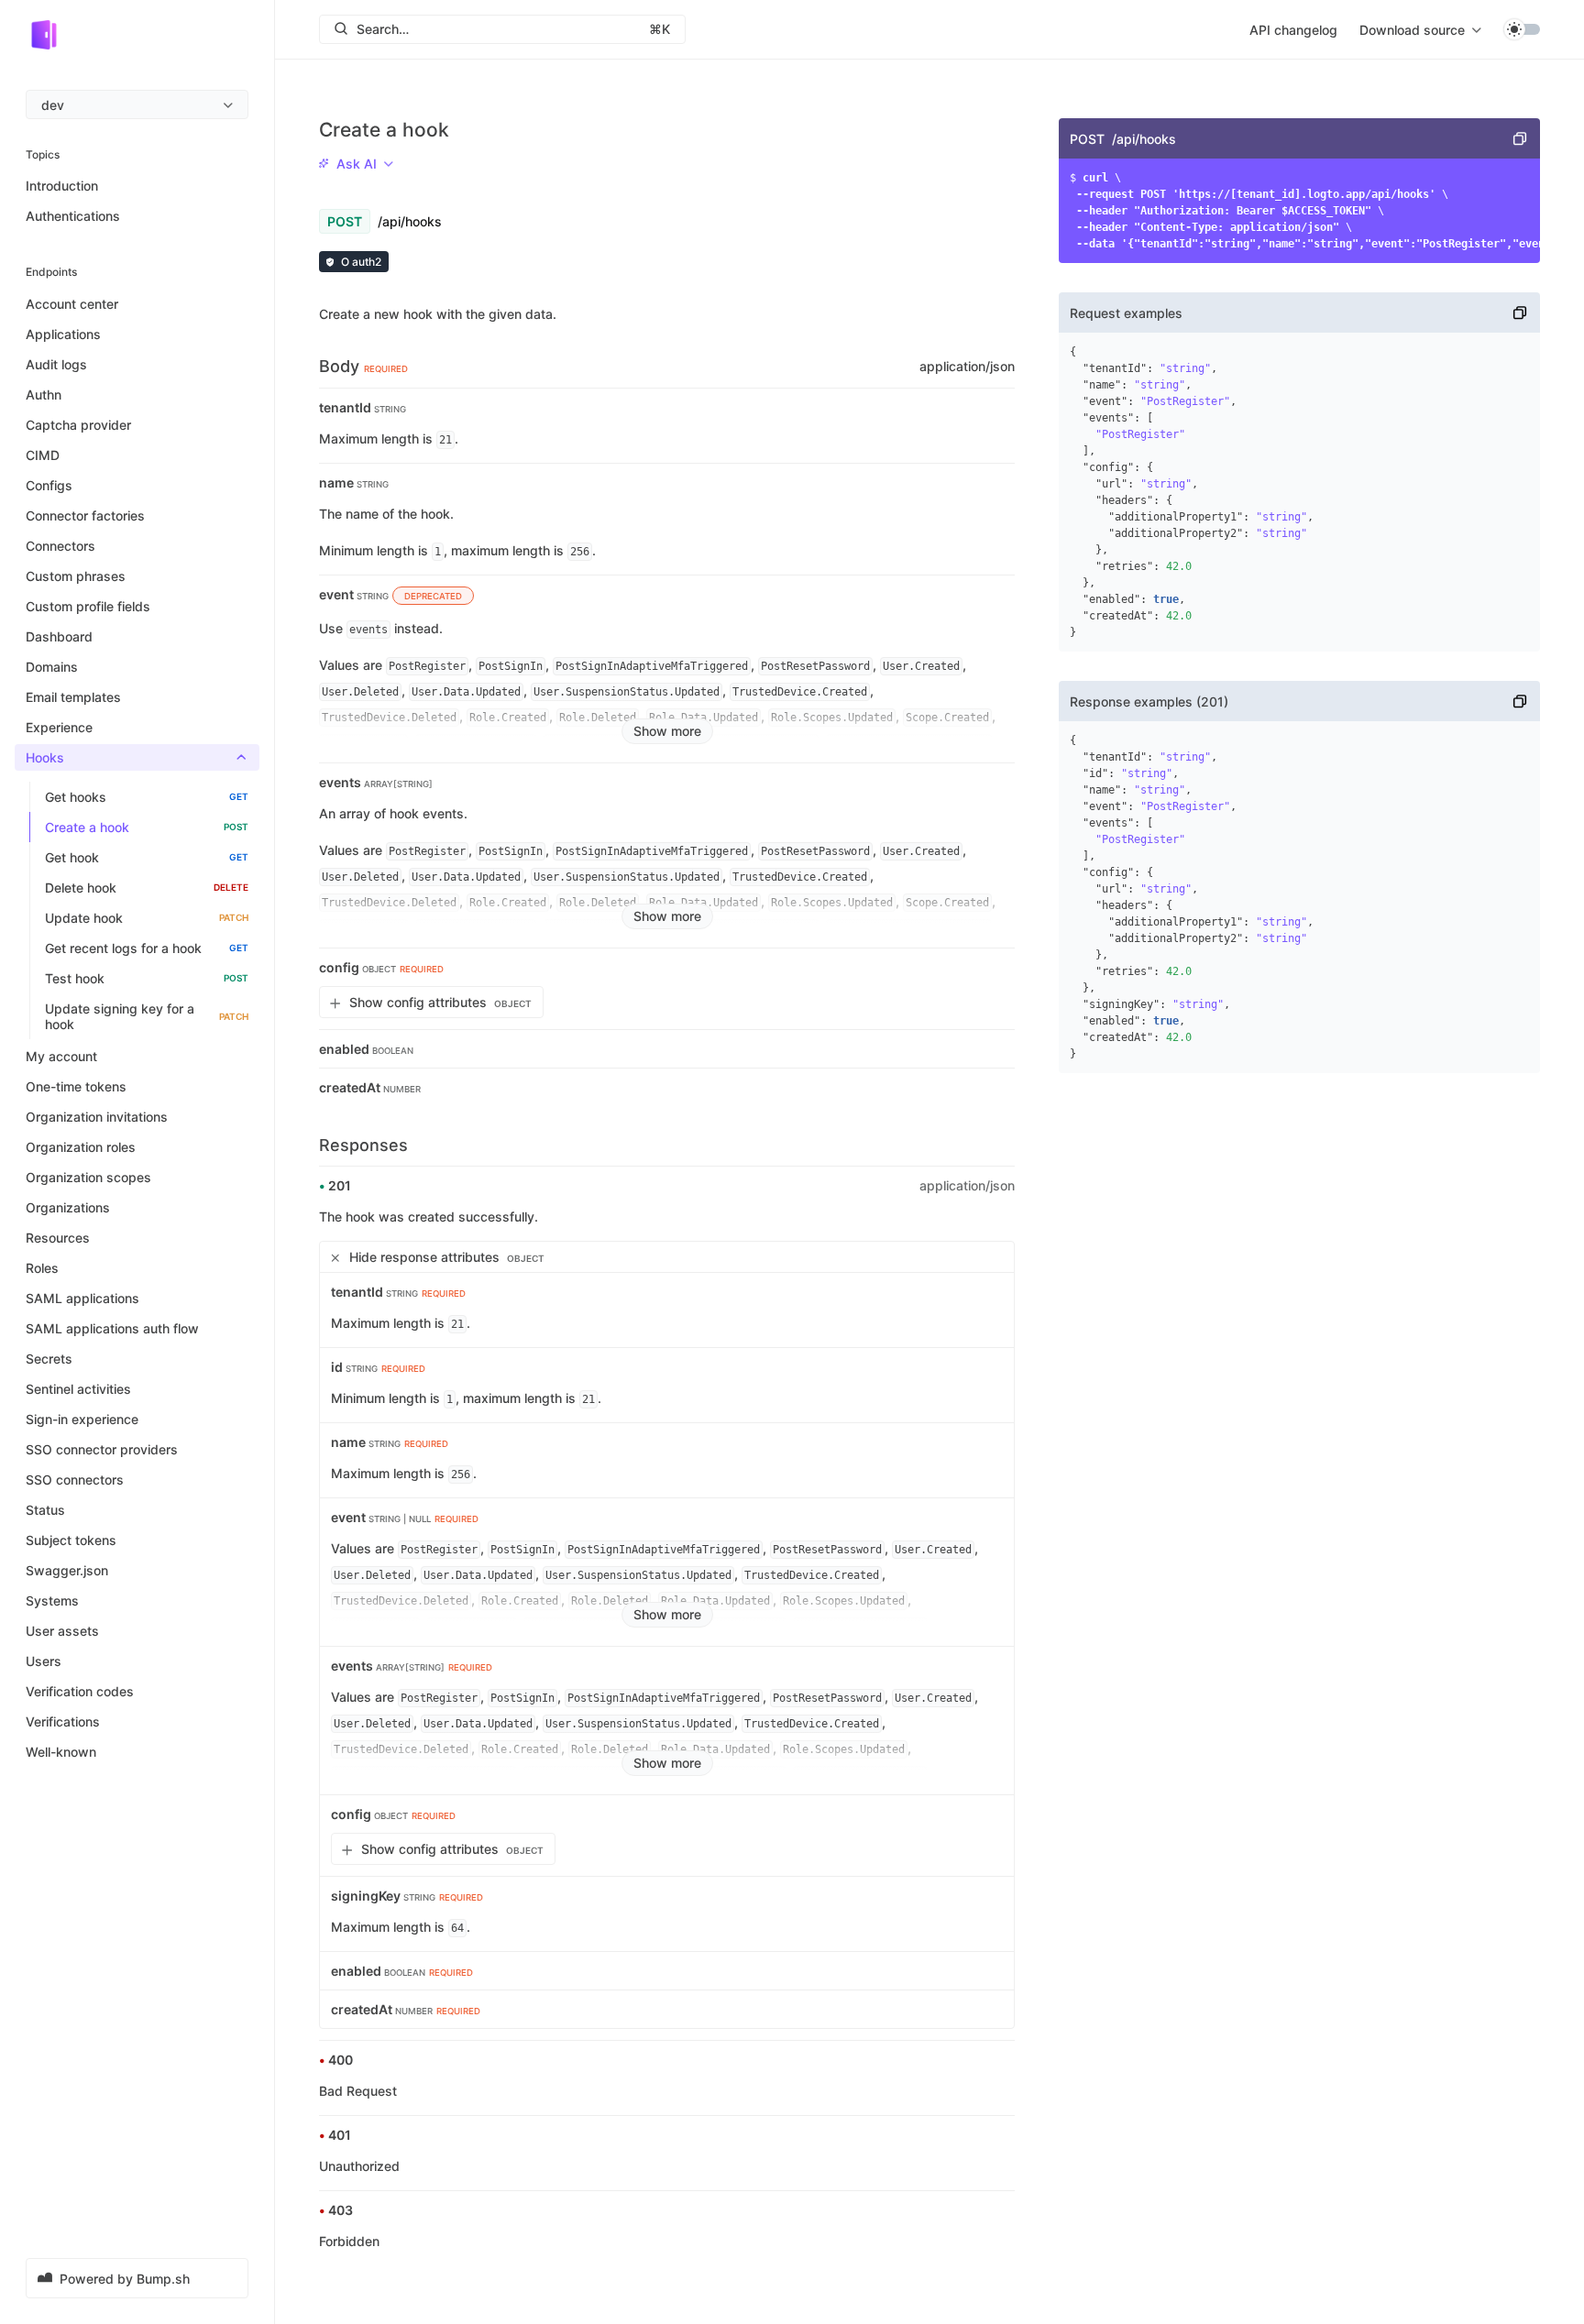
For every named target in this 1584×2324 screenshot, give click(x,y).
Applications (63, 334)
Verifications (63, 1721)
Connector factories (85, 515)
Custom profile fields (88, 606)
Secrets (49, 1359)
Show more (667, 731)
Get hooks (147, 797)
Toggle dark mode (1522, 29)
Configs (49, 485)
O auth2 (361, 262)
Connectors (60, 546)
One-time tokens (76, 1086)
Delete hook (147, 888)
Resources (58, 1238)
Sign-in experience (82, 1419)
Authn (44, 395)
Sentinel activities (78, 1389)
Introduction (62, 186)
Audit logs (56, 364)
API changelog (1293, 30)
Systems (52, 1600)
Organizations (68, 1207)
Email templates (73, 697)
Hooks (45, 757)
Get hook (147, 857)
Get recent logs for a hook (147, 948)
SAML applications (82, 1298)
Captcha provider (78, 425)
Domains (52, 667)
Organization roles (81, 1147)
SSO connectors (75, 1480)
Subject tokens (71, 1540)
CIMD (43, 455)
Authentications (73, 216)
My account (61, 1056)
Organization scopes (88, 1177)
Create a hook (147, 827)
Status (45, 1510)
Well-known (61, 1752)
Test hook (147, 978)
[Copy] (1520, 138)
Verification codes (80, 1691)
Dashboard (59, 636)
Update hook (147, 918)
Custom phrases (76, 576)
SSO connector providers (102, 1449)
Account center (72, 304)
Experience (59, 727)
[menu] (137, 104)
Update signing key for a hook (147, 1016)
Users (44, 1661)
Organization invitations (97, 1117)
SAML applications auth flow (112, 1328)
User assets (62, 1631)
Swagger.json (67, 1570)
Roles (42, 1268)
